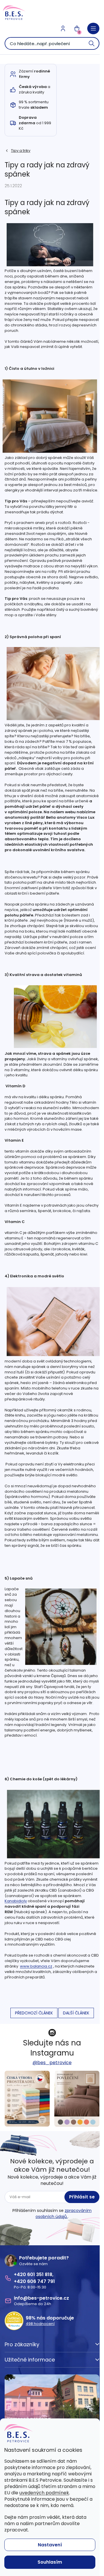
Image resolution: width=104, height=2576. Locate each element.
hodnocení (40, 2324)
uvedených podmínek (44, 2493)
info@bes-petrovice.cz (41, 2298)
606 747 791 (41, 2281)
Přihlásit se (82, 2197)
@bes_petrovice (52, 2063)
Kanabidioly (16, 1901)
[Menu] (93, 28)
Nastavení (50, 2545)
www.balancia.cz (36, 1966)
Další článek (76, 2013)
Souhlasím (50, 2562)
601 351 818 (40, 2274)
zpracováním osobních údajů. (64, 2213)
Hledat (92, 43)
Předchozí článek (34, 2013)
